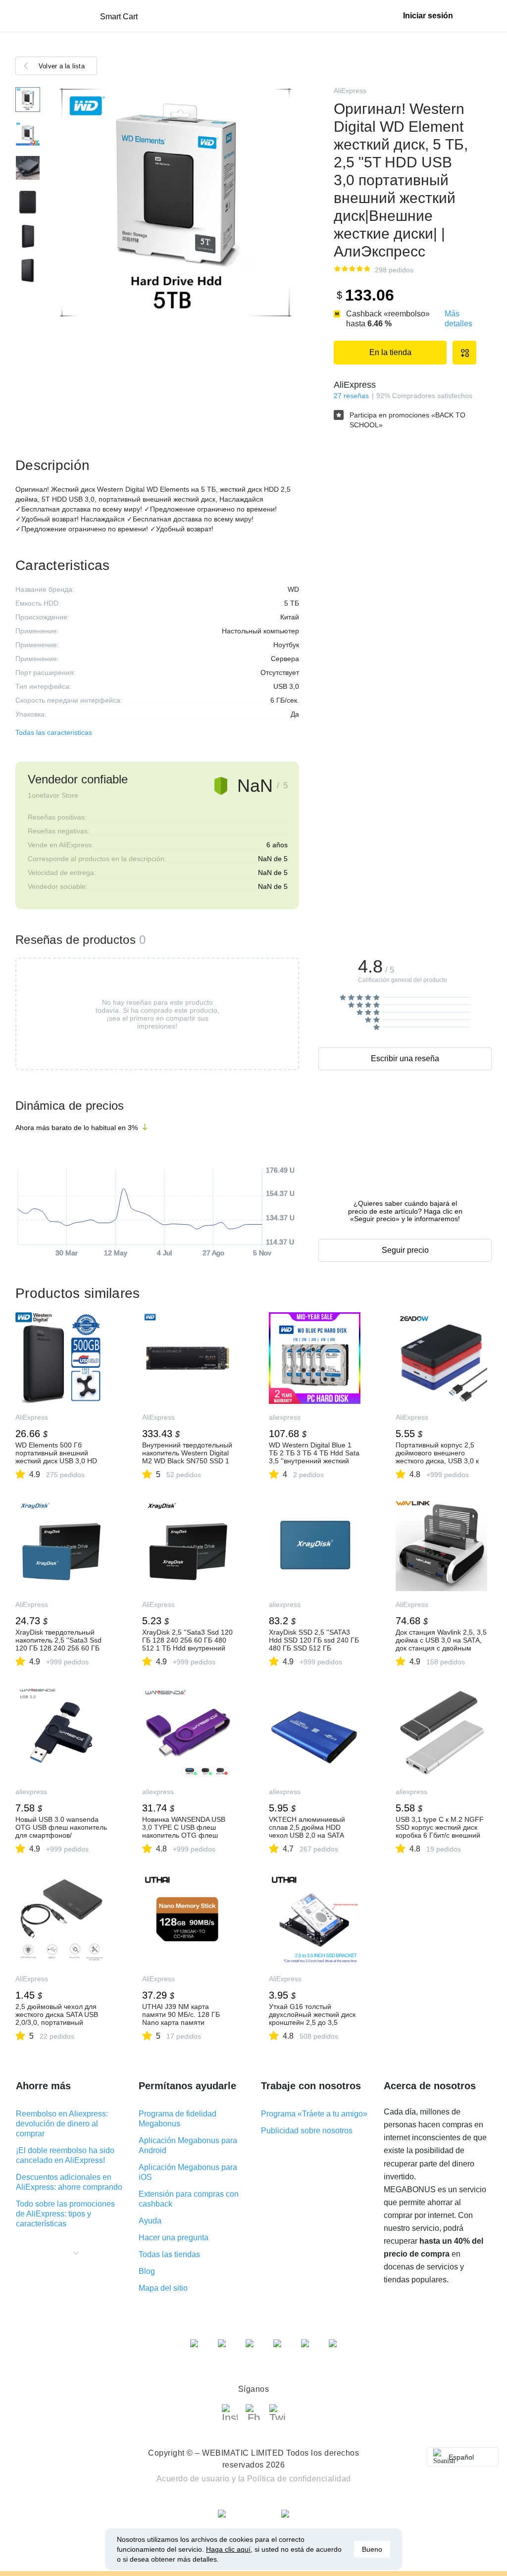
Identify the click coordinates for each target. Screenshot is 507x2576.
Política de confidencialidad (299, 2479)
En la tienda (390, 352)
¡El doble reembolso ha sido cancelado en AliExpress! (65, 2155)
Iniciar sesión (428, 16)
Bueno (372, 2549)
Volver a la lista (62, 66)
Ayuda (150, 2221)
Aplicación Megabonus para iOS (188, 2172)
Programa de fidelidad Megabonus (177, 2119)
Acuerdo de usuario (193, 2479)
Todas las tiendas (169, 2254)
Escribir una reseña (405, 1058)
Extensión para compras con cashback (189, 2199)
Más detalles (458, 319)
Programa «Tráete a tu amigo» (314, 2114)
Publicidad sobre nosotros (307, 2131)
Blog (147, 2271)
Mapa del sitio (163, 2288)
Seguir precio (405, 1250)
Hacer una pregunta (174, 2238)
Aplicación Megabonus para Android (188, 2145)
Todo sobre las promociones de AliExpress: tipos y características (65, 2214)
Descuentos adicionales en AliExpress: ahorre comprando (69, 2182)
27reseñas (351, 396)
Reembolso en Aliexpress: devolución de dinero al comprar (62, 2124)
